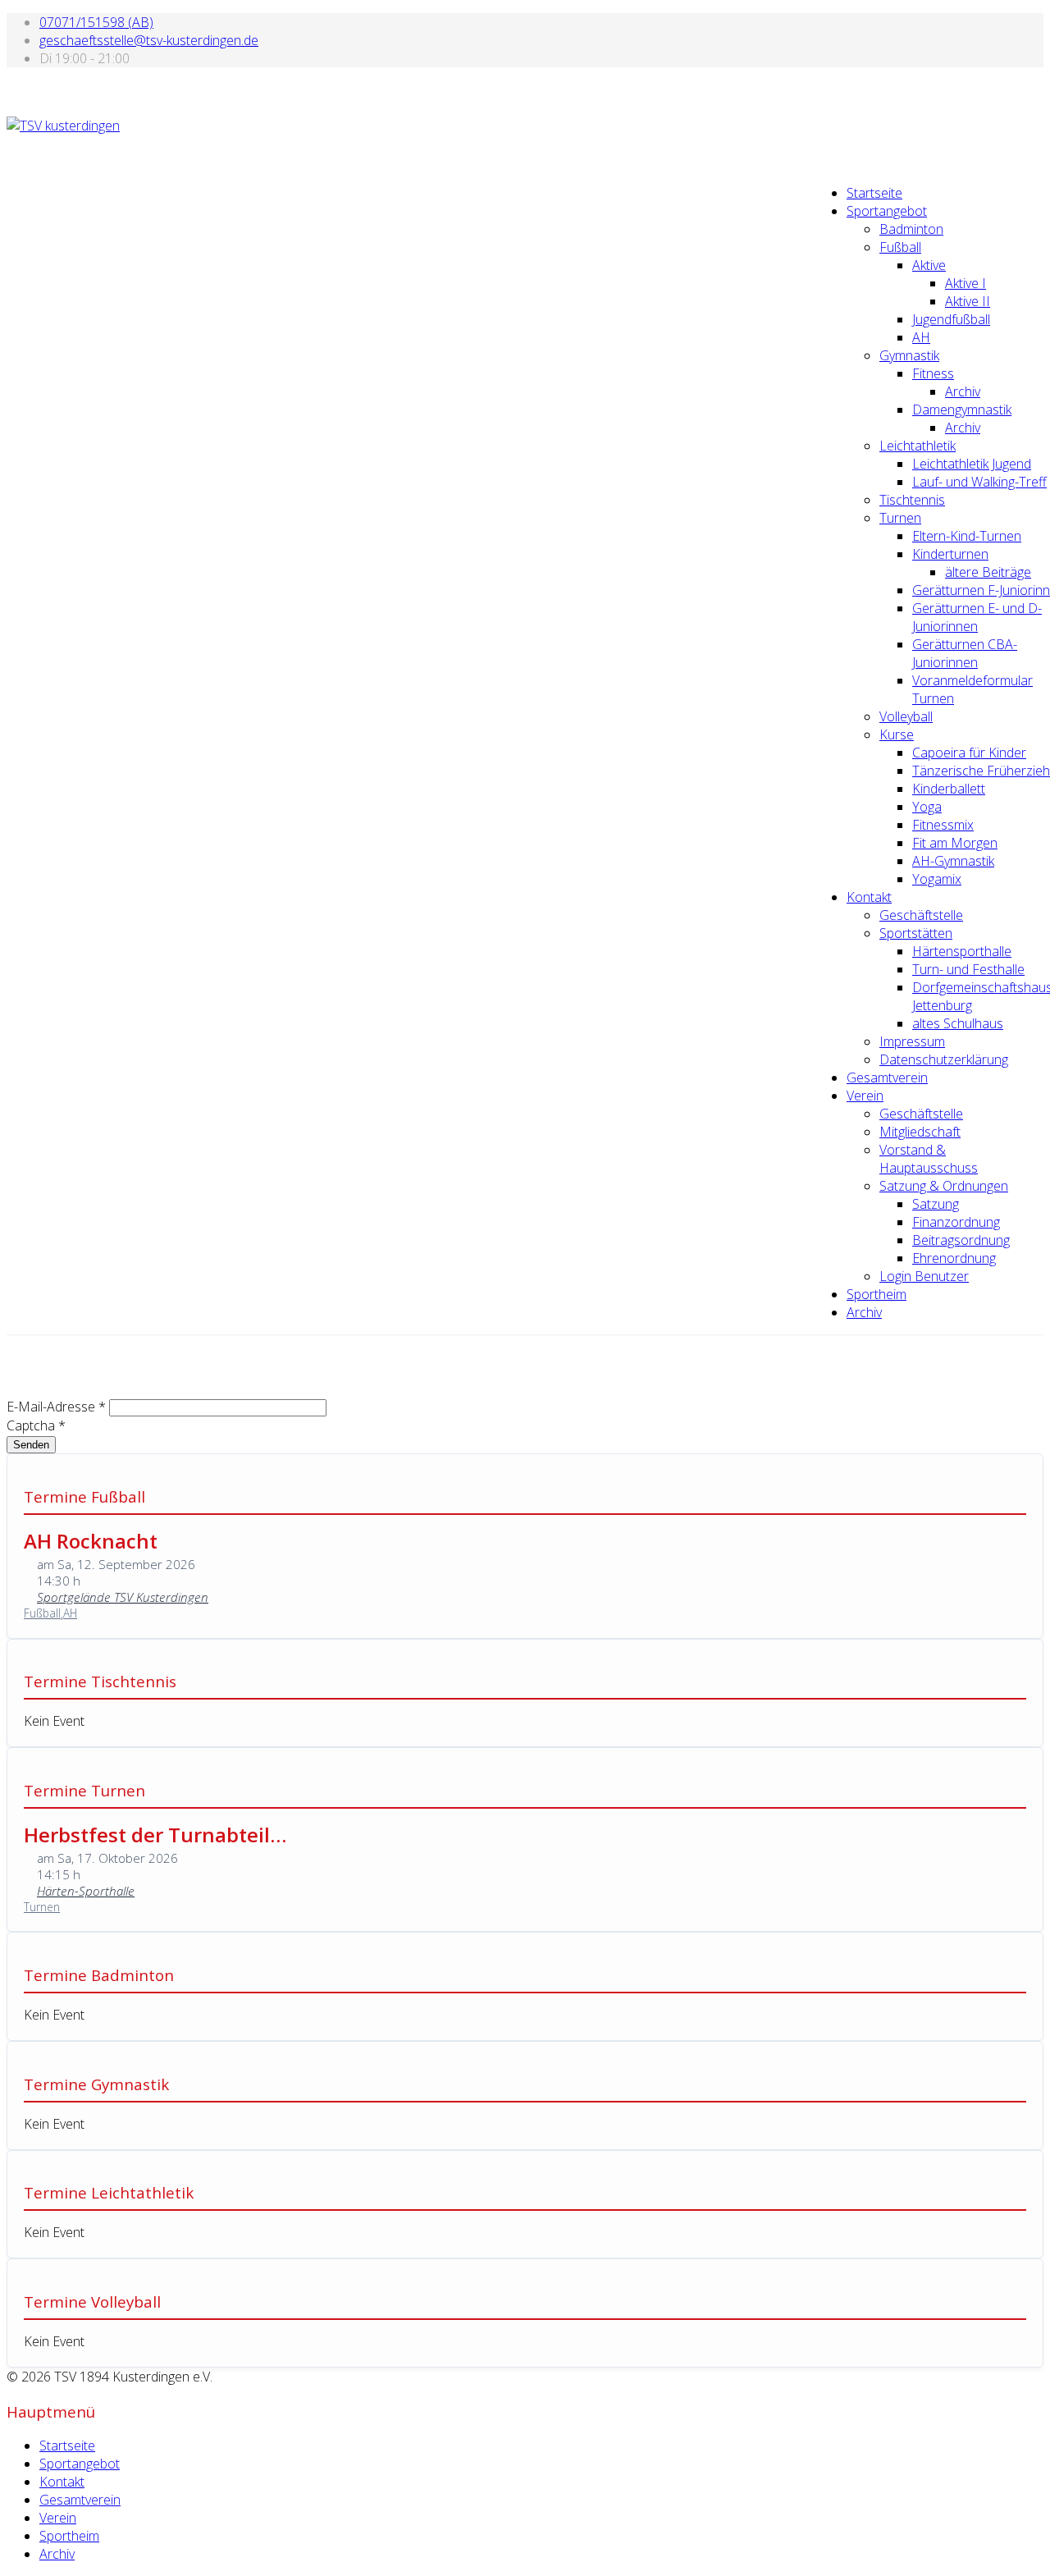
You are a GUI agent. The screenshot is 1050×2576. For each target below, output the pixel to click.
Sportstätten (916, 933)
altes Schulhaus (958, 1023)
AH (921, 337)
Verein (865, 1096)
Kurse (897, 734)
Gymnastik (909, 355)
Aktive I (966, 283)
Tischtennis (912, 500)
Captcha (36, 1425)
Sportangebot (887, 211)
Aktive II (968, 301)
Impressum (912, 1041)
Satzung (936, 1204)
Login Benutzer (924, 1276)
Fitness (933, 373)
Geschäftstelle (921, 915)
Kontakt (869, 897)
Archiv (963, 391)
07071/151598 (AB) (96, 22)
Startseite (874, 193)
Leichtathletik (918, 446)
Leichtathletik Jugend (972, 464)
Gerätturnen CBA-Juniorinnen (965, 653)
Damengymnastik (962, 410)
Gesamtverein (887, 1078)
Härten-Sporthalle (86, 1891)
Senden (31, 1445)
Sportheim (877, 1294)
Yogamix (937, 879)
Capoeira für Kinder (969, 753)
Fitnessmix (943, 825)
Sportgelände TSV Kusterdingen (123, 1597)
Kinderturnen (950, 554)
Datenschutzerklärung (944, 1059)
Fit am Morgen (955, 843)
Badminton (911, 229)
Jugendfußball (951, 319)
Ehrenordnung (954, 1258)
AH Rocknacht (91, 1541)
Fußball (900, 247)
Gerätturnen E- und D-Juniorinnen (977, 617)
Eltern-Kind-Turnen (967, 536)
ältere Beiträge (988, 572)
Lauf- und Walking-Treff (979, 482)
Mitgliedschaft (920, 1132)
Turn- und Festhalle (968, 969)
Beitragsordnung (961, 1240)
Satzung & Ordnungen (944, 1186)
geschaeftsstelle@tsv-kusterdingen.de (149, 40)
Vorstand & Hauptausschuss (929, 1159)
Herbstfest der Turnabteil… (155, 1835)
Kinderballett (949, 789)
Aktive (929, 265)
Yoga (927, 807)
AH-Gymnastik (953, 861)
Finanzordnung (956, 1222)
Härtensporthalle (962, 951)
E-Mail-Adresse (56, 1407)
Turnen (900, 518)
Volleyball (906, 716)
